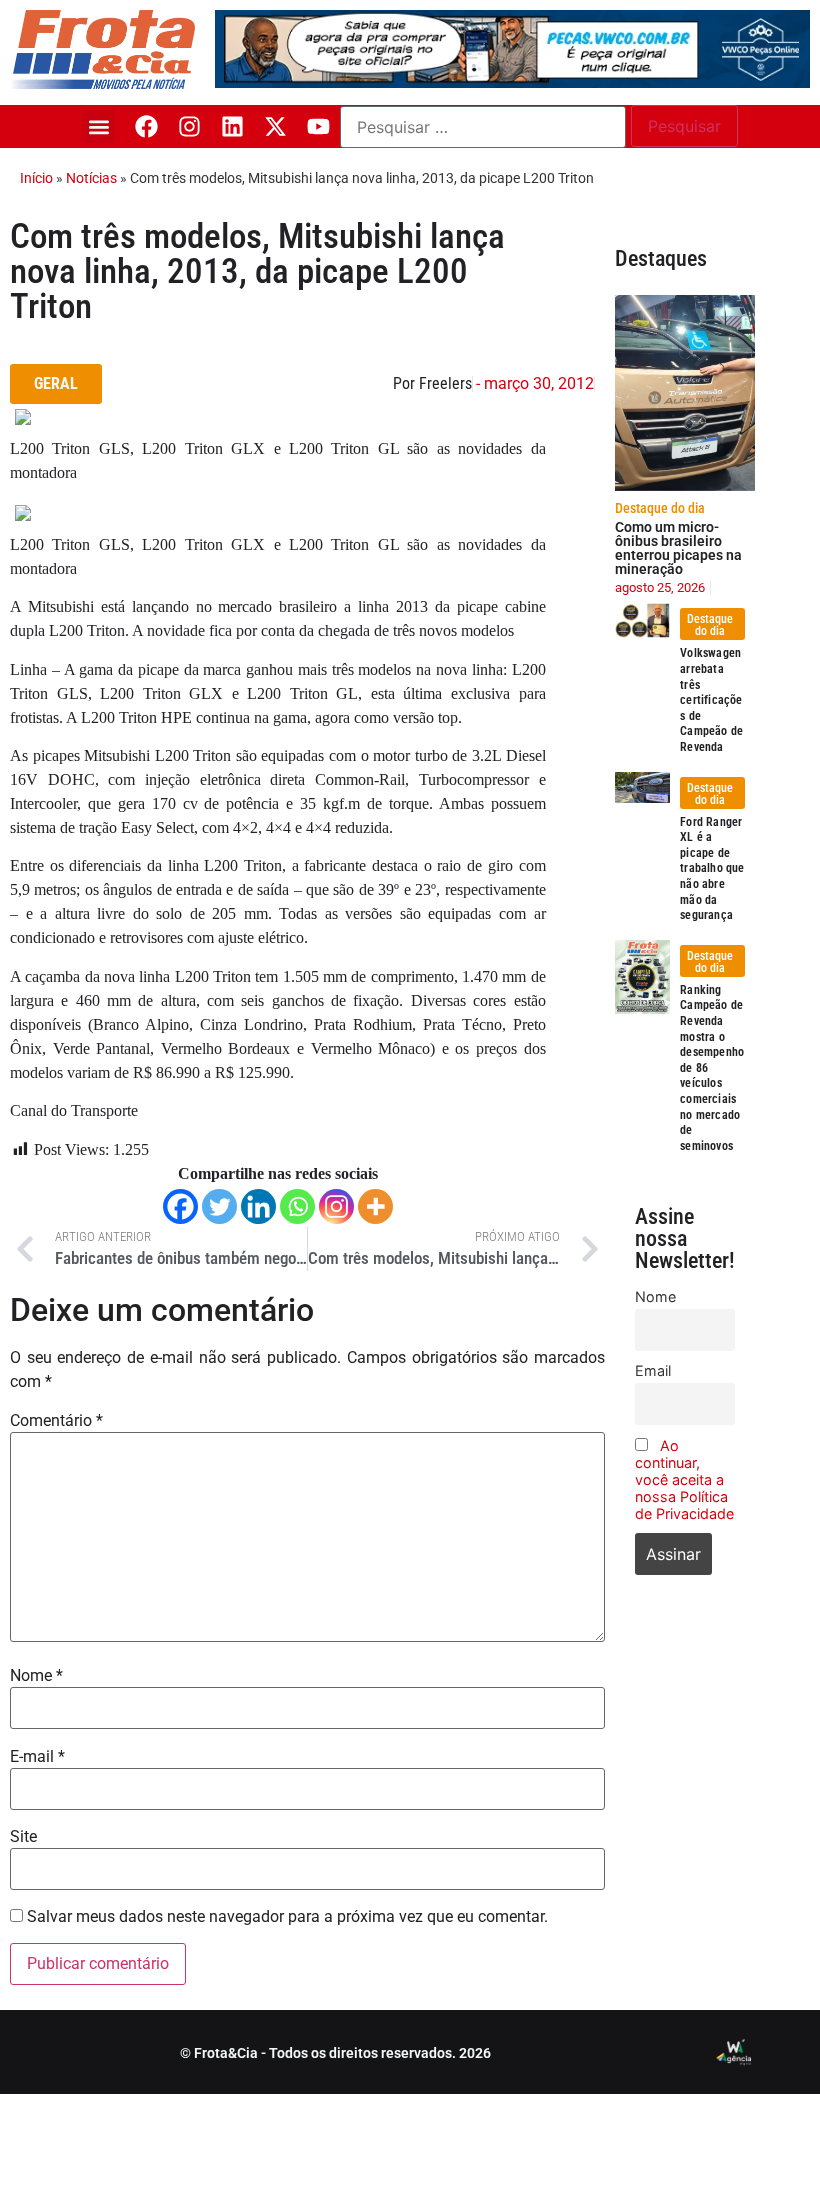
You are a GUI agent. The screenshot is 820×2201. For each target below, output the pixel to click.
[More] (375, 1206)
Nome (36, 1676)
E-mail (37, 1757)
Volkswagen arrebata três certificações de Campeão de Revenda (711, 700)
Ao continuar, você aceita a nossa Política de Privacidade (684, 1479)
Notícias (91, 178)
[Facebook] (146, 126)
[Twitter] (219, 1206)
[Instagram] (189, 126)
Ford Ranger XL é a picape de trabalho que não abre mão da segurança (712, 869)
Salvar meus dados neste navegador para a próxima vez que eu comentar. (287, 1917)
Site (23, 1837)
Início (36, 178)
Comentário (56, 1421)
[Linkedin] (232, 126)
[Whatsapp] (297, 1206)
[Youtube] (318, 126)
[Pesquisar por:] (483, 127)
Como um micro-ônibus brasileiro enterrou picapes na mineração (678, 548)
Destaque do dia (660, 508)
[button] (98, 126)
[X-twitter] (275, 126)
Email (653, 1370)
